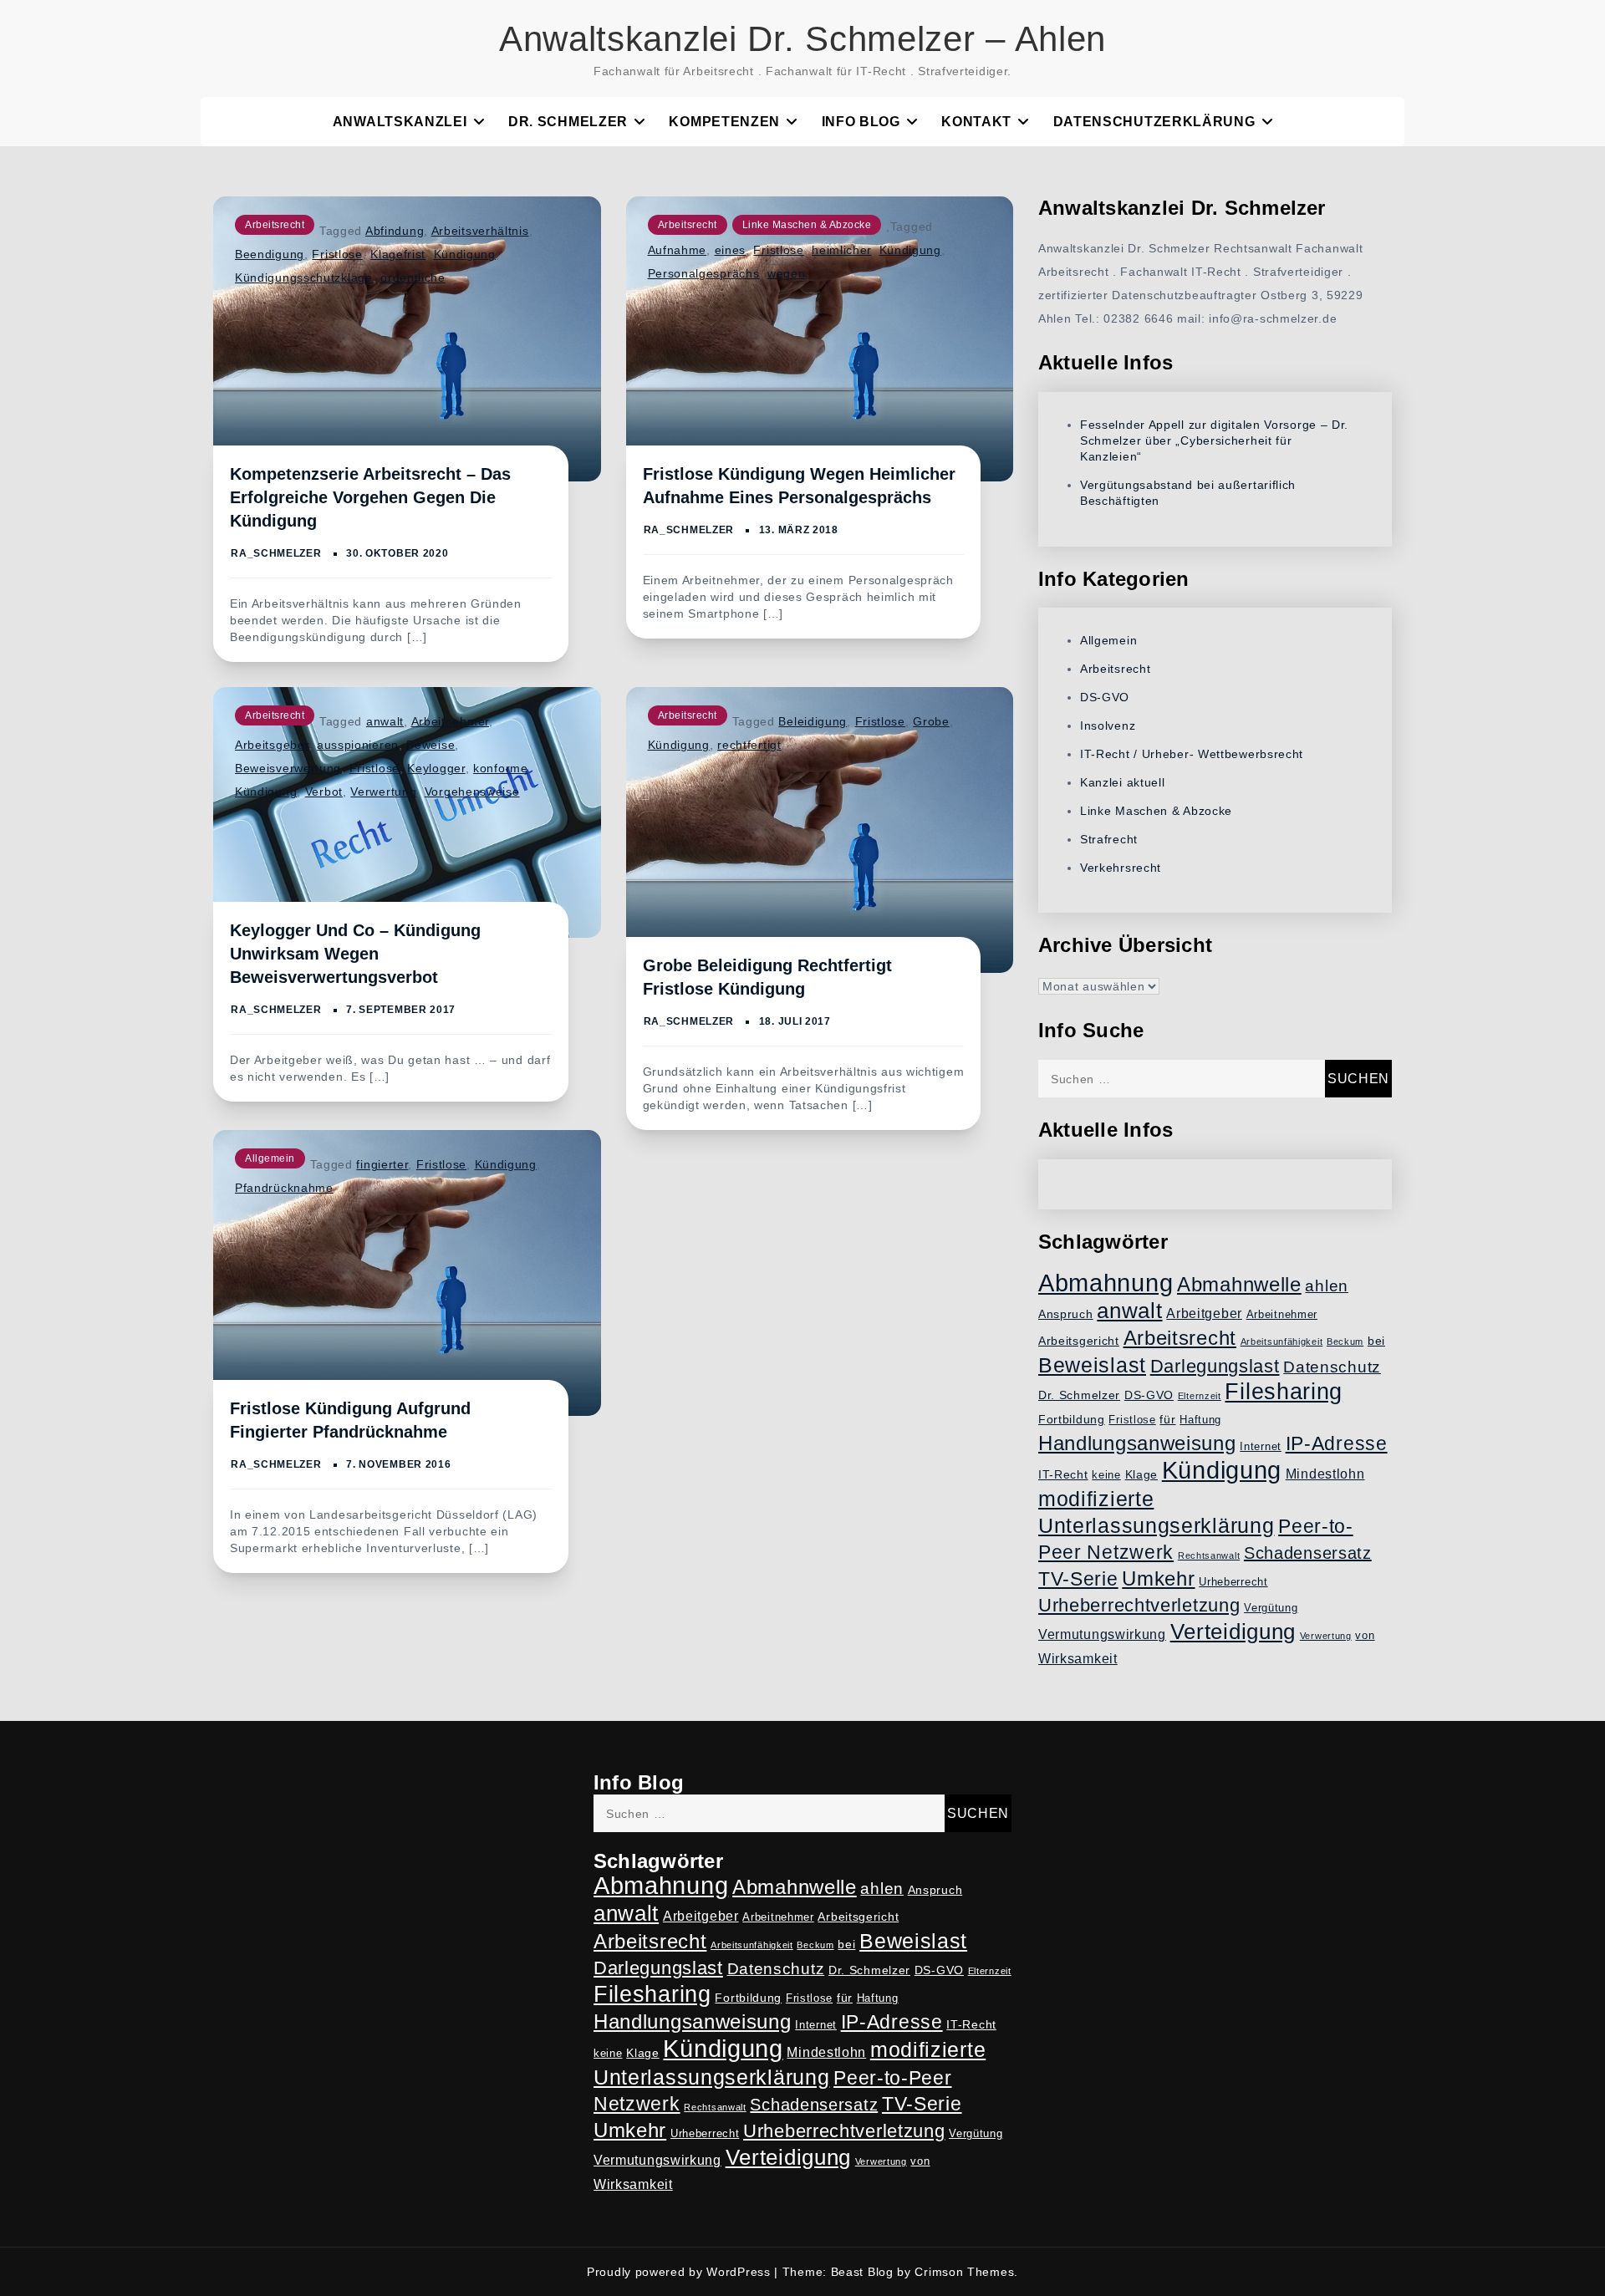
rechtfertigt (749, 745)
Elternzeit (1200, 1396)
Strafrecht (1109, 839)
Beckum (1345, 1341)
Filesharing (1284, 1391)
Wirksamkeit (1078, 1659)
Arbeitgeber (1204, 1313)
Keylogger (436, 768)
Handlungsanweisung (1137, 1443)
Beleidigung (813, 721)
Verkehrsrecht (1121, 868)
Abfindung (395, 231)
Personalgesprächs (704, 273)
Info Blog (861, 122)
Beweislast (1092, 1365)
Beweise (431, 745)
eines (731, 250)
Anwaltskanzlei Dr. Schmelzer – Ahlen (802, 39)
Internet (1261, 1447)
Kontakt (976, 122)
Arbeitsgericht (1079, 1341)
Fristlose (337, 254)
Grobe (931, 721)
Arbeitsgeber (272, 745)
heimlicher (841, 250)
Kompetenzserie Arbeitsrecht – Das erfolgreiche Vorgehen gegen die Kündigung (370, 497)
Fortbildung (1072, 1419)
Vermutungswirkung (1102, 1634)
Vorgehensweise (472, 792)
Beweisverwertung (288, 768)
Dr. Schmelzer (568, 122)
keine (1106, 1475)
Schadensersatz (1308, 1553)
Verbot (324, 792)
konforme (501, 768)
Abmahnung (1106, 1283)
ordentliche (413, 277)
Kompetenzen (724, 122)
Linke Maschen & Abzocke (807, 225)
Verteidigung (1233, 1632)
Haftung (1200, 1420)
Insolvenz (1108, 725)
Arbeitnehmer (450, 721)
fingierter (382, 1164)
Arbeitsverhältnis (480, 231)
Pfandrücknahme (284, 1188)
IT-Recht (1063, 1474)
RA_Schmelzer (276, 553)
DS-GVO (1105, 697)
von (1365, 1636)
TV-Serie (1078, 1579)
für (1167, 1419)
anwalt (385, 721)
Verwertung (383, 792)
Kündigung (465, 254)
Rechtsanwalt (1209, 1555)
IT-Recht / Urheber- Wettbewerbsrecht (1192, 754)
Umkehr (1158, 1578)
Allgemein (270, 1158)
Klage (1142, 1474)
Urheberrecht (1233, 1582)
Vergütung (1271, 1608)
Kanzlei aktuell (1123, 782)
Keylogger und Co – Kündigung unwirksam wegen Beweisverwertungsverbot (355, 954)
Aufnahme (678, 250)
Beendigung (270, 254)
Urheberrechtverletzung (1139, 1605)
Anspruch (1066, 1314)
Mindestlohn (1325, 1474)
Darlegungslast (1215, 1366)
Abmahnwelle (1239, 1285)
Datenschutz (1332, 1367)
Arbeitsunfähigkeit (1282, 1341)
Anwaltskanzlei (400, 122)
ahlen (1327, 1286)
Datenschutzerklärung (1154, 122)
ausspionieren (358, 745)
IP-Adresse (1337, 1443)
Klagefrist (398, 254)
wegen (787, 273)
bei (1376, 1341)
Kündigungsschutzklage (304, 277)
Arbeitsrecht (275, 225)
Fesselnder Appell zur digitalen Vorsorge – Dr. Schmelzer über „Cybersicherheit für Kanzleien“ (1214, 440)
